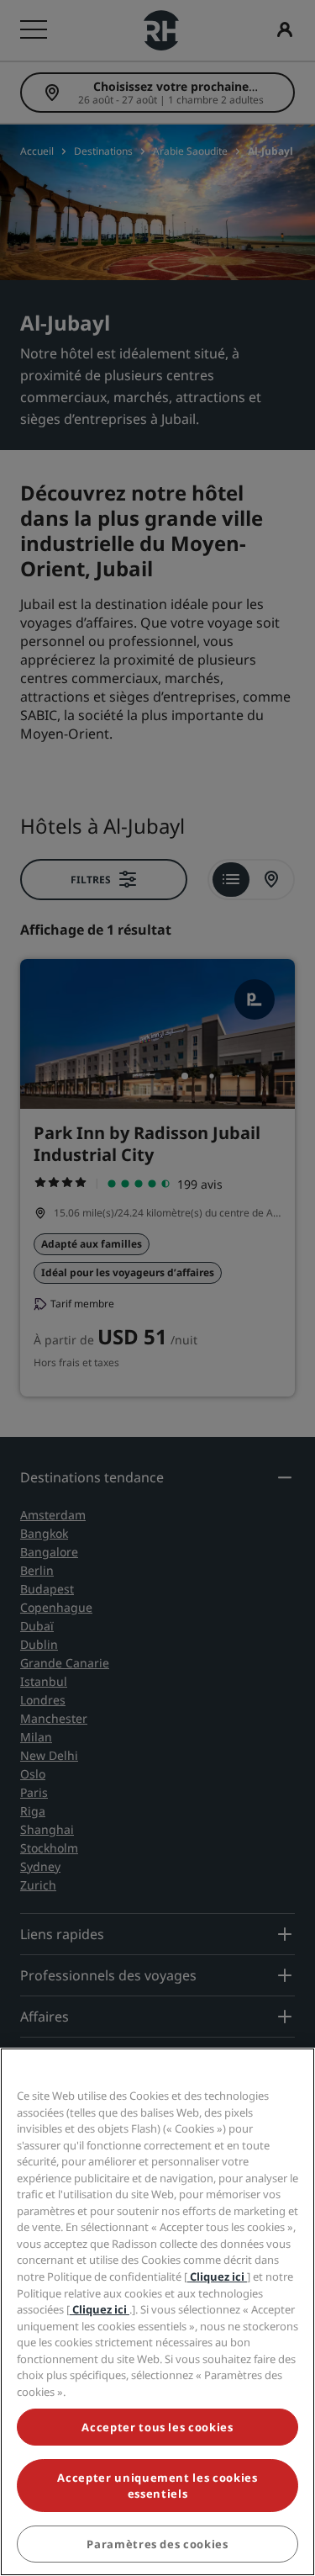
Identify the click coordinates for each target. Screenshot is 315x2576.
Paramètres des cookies (157, 2544)
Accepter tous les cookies (157, 2427)
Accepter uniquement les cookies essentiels (157, 2485)
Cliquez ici (217, 2277)
